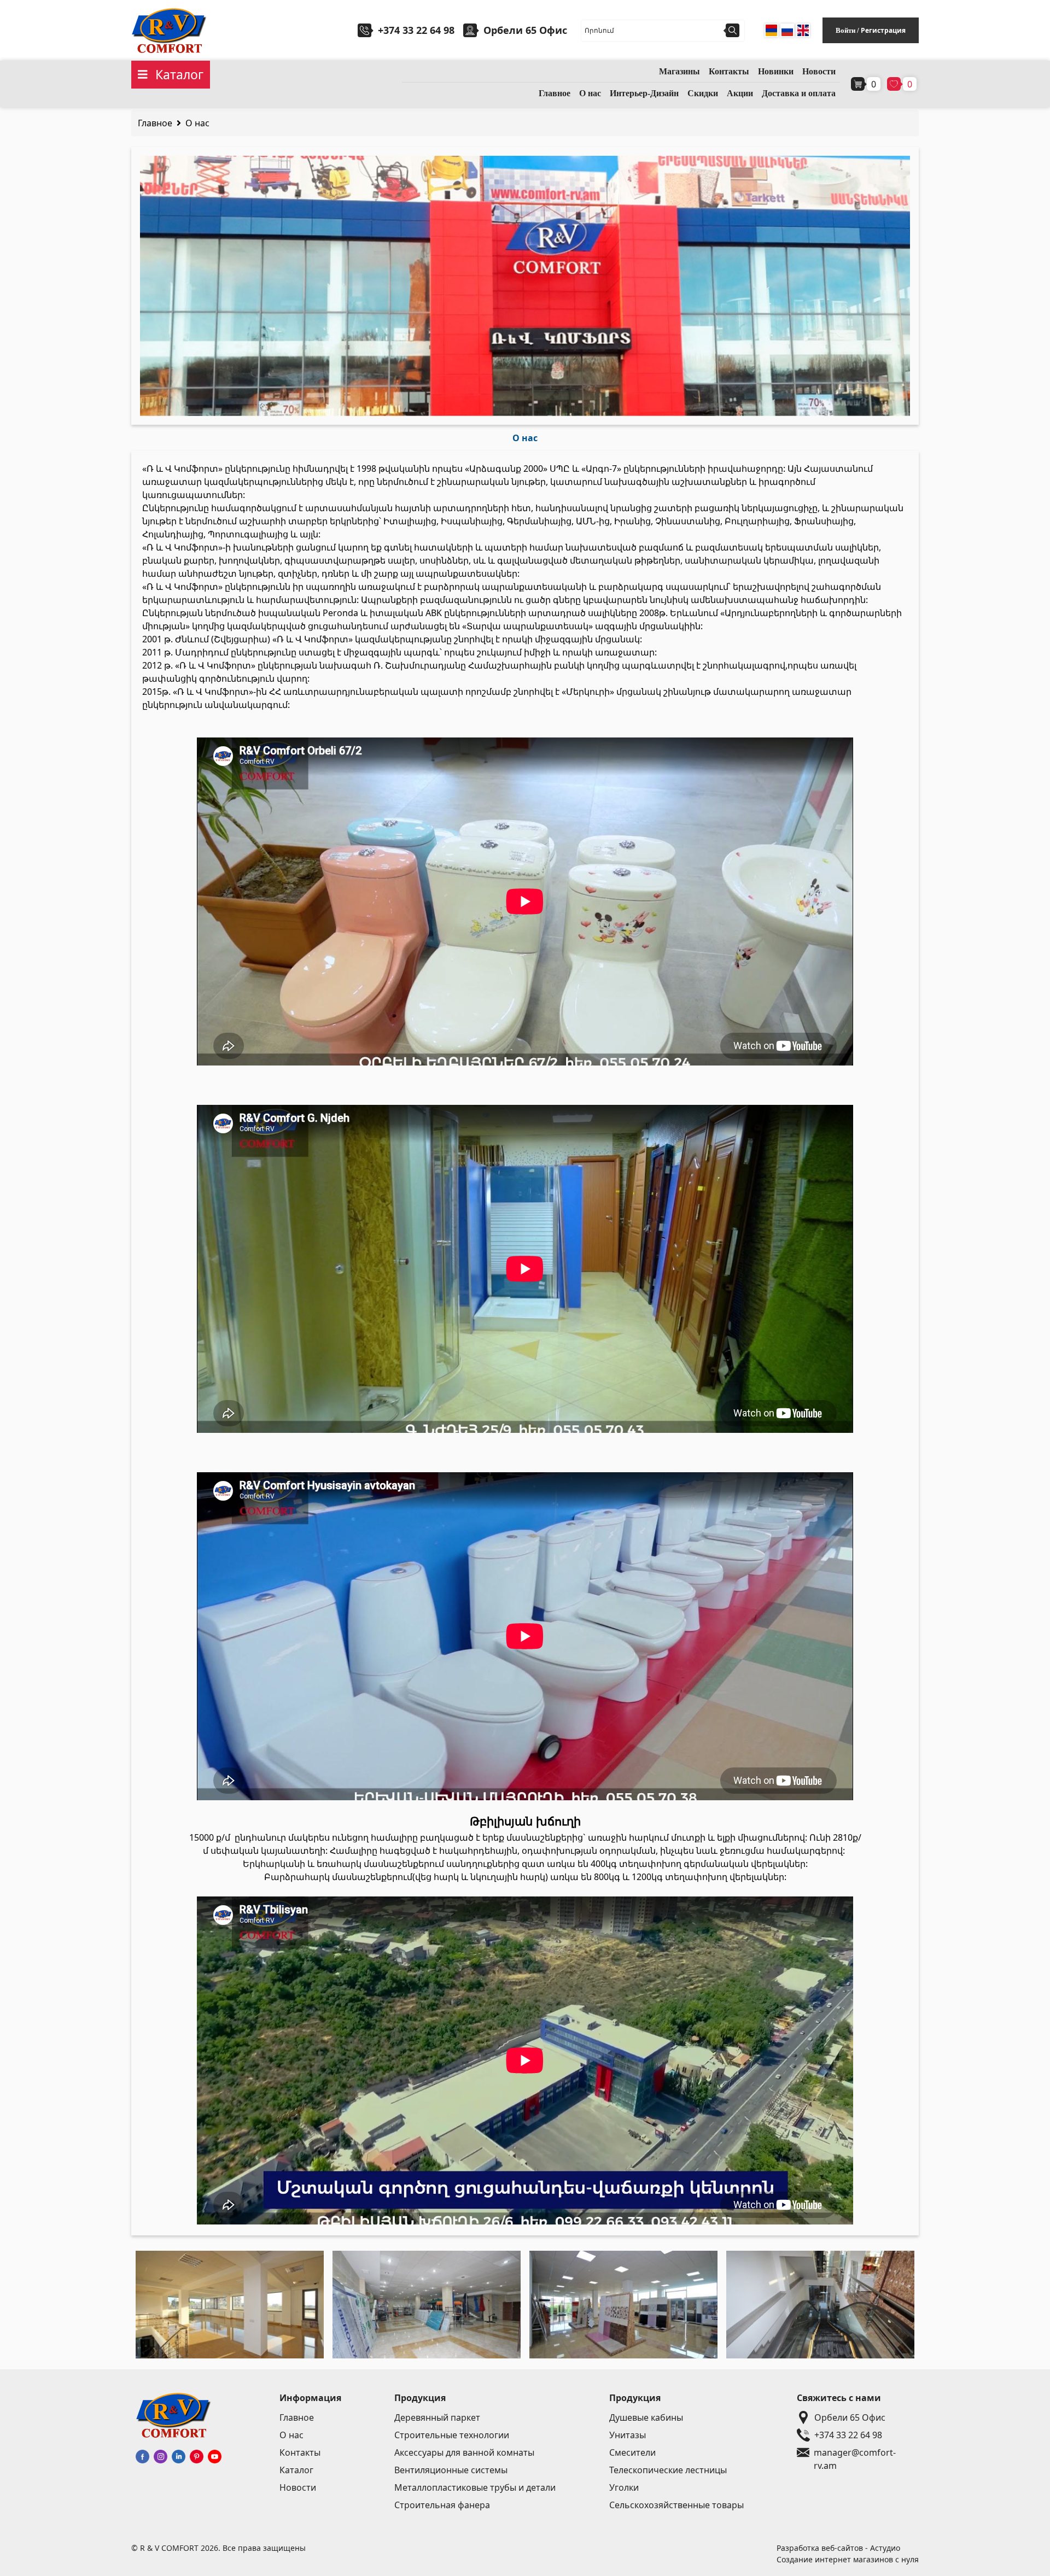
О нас (590, 93)
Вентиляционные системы (451, 2470)
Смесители (632, 2452)
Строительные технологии (452, 2435)
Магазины (679, 71)
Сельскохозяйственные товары (676, 2505)
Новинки (776, 71)
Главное (555, 93)
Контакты (729, 71)
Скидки (703, 93)
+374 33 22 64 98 (416, 30)
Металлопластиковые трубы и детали (475, 2487)
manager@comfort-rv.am (855, 2453)
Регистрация (883, 30)
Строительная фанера (442, 2505)
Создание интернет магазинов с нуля (848, 2559)
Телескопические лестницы (668, 2470)
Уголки (624, 2487)
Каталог (296, 2470)
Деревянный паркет (437, 2417)
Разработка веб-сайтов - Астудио (838, 2548)
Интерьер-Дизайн (644, 93)
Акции (740, 93)
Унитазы (628, 2435)
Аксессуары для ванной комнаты (464, 2452)
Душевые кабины (646, 2417)
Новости (819, 71)
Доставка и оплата (799, 93)
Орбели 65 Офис (850, 2417)
